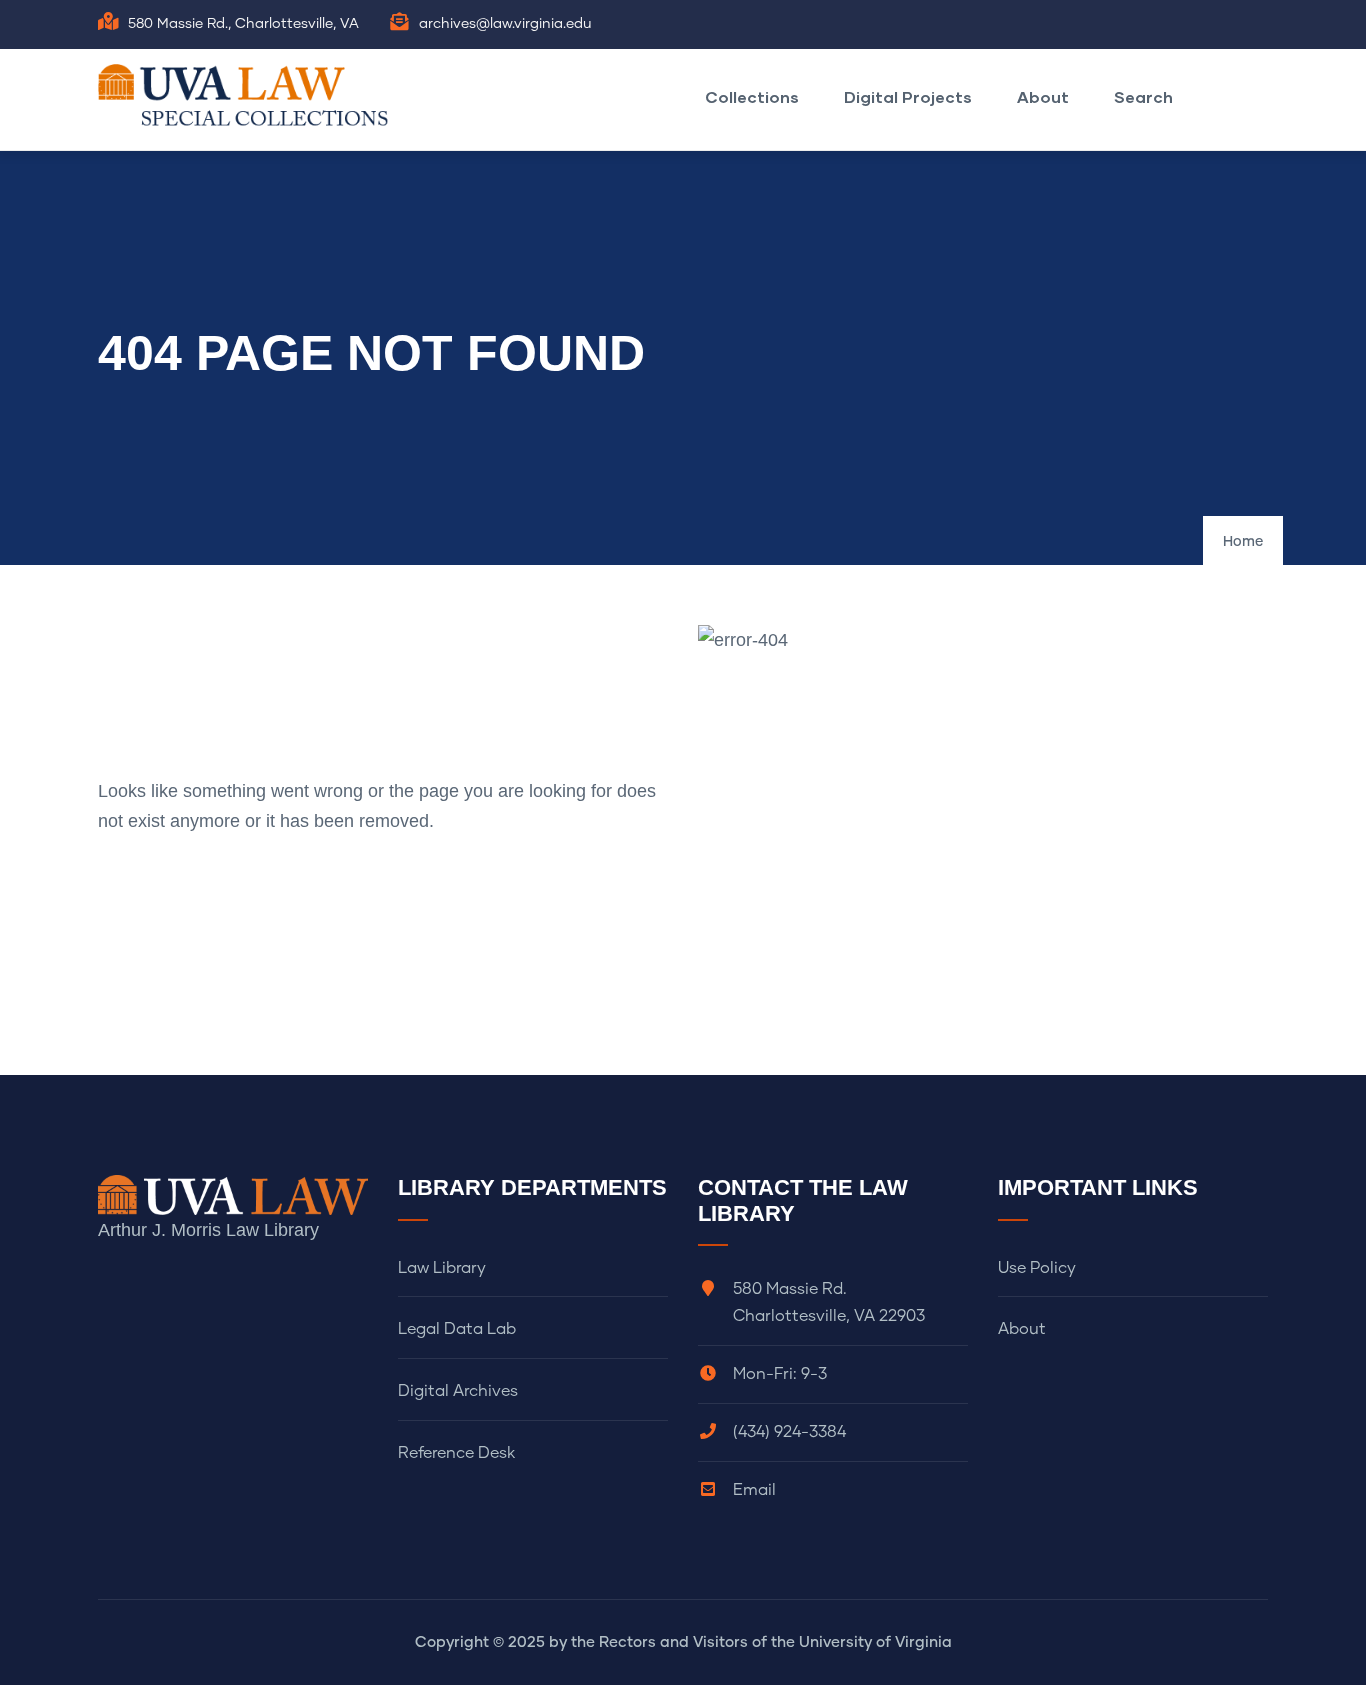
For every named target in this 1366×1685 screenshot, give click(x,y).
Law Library (442, 1268)
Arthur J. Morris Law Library (208, 1230)
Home (1243, 542)
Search (1143, 96)
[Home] (248, 95)
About (1043, 96)
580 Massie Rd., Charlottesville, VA (243, 24)
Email (754, 1490)
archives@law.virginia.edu (505, 24)
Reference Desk (456, 1453)
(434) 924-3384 (789, 1432)
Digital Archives (458, 1391)
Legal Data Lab (457, 1329)
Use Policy (1037, 1268)
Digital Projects (908, 96)
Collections (752, 96)
